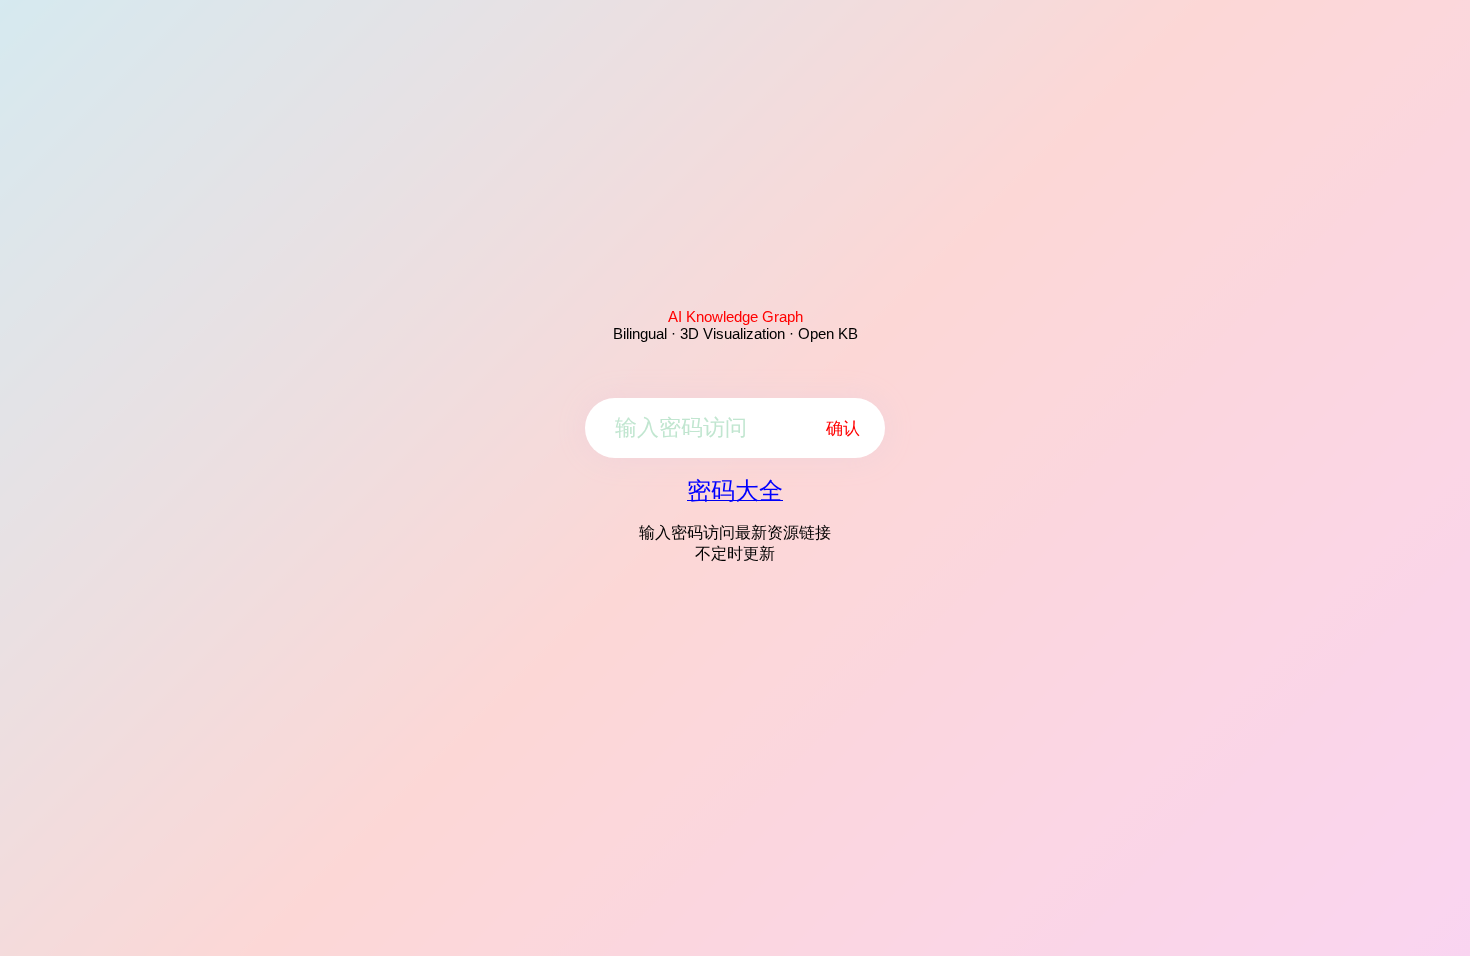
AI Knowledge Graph (735, 316)
